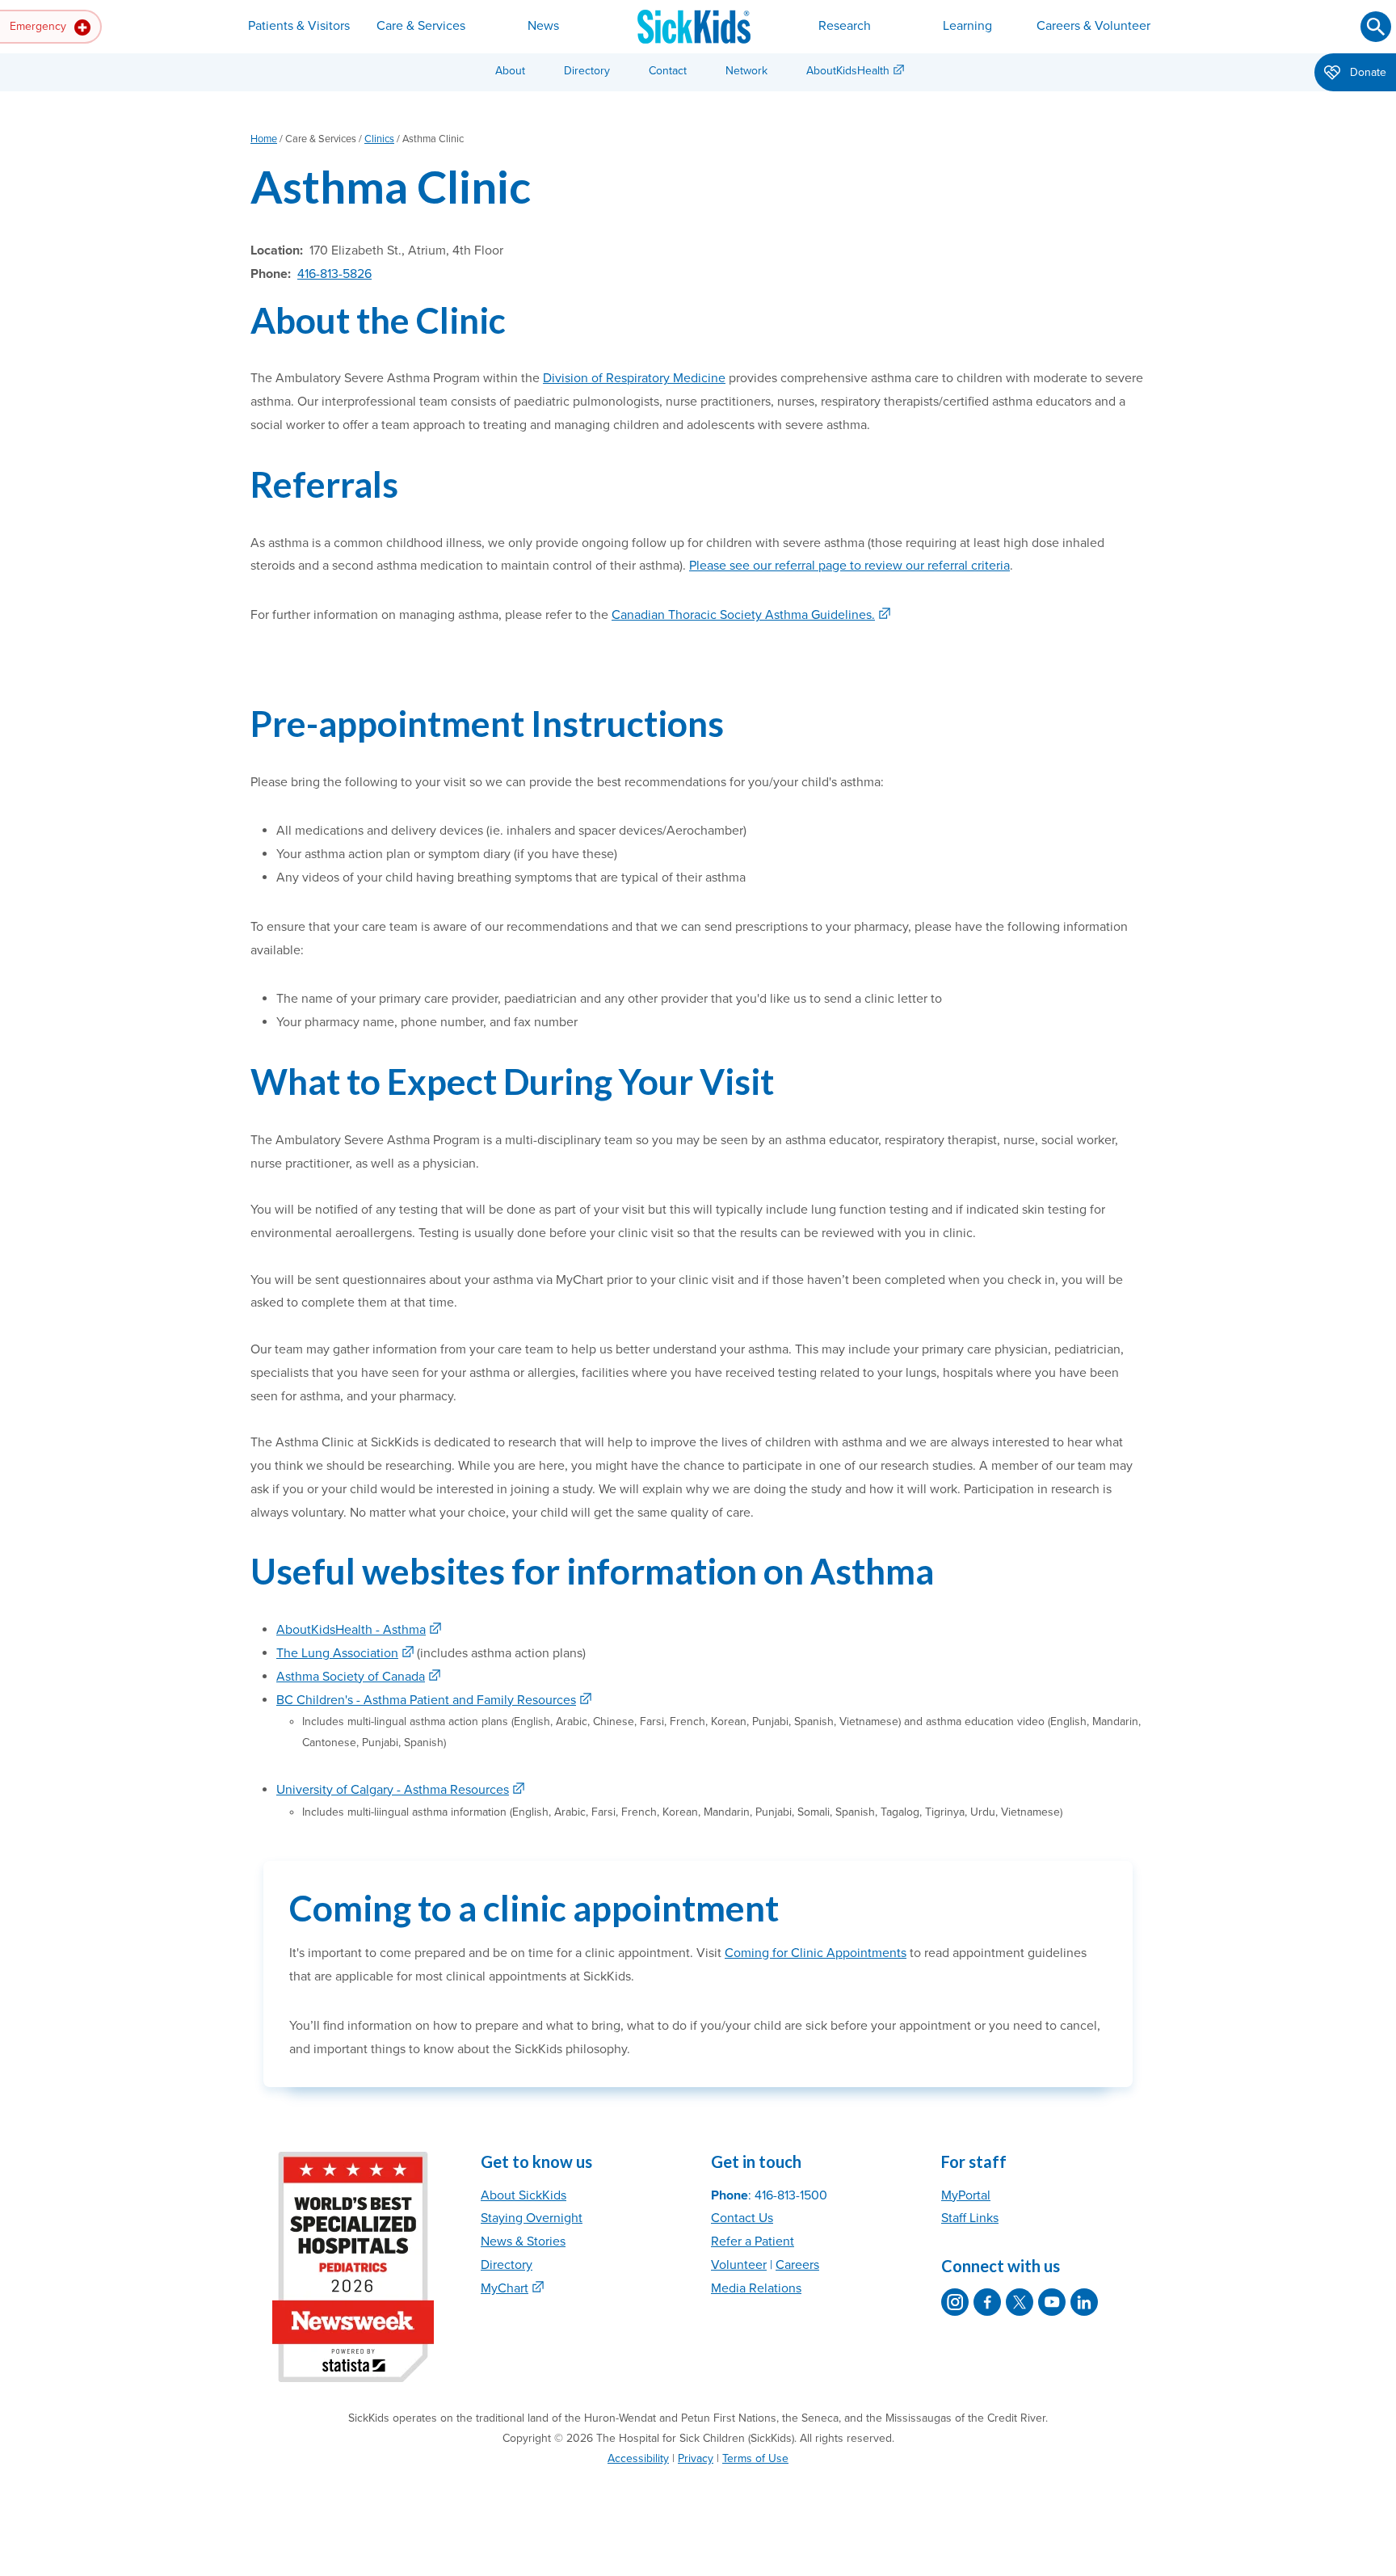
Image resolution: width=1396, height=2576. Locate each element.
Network (746, 71)
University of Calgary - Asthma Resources (393, 1790)
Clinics (379, 139)
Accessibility (638, 2458)
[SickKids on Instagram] (955, 2302)
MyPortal (966, 2195)
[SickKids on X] (1020, 2302)
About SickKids (523, 2195)
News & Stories (523, 2241)
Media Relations (756, 2288)
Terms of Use (755, 2458)
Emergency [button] (40, 26)
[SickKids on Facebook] (987, 2302)
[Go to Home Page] (694, 27)
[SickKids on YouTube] (1052, 2302)
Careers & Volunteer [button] (1093, 26)
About (510, 71)
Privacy (696, 2458)
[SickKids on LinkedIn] (1084, 2302)
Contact (668, 71)
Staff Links (970, 2218)
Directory (587, 71)
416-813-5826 (334, 274)
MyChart (505, 2288)
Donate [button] (1367, 72)
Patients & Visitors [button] (299, 26)
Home (264, 139)
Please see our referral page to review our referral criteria (849, 566)
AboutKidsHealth (848, 71)
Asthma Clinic (391, 186)
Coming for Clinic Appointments (816, 1953)
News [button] (543, 26)
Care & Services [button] (421, 26)
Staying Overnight (532, 2218)
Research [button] (845, 26)
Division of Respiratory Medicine (634, 378)
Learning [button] (967, 26)
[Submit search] (1376, 27)
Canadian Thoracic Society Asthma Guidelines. (743, 615)
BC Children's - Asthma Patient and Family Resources (426, 1700)
